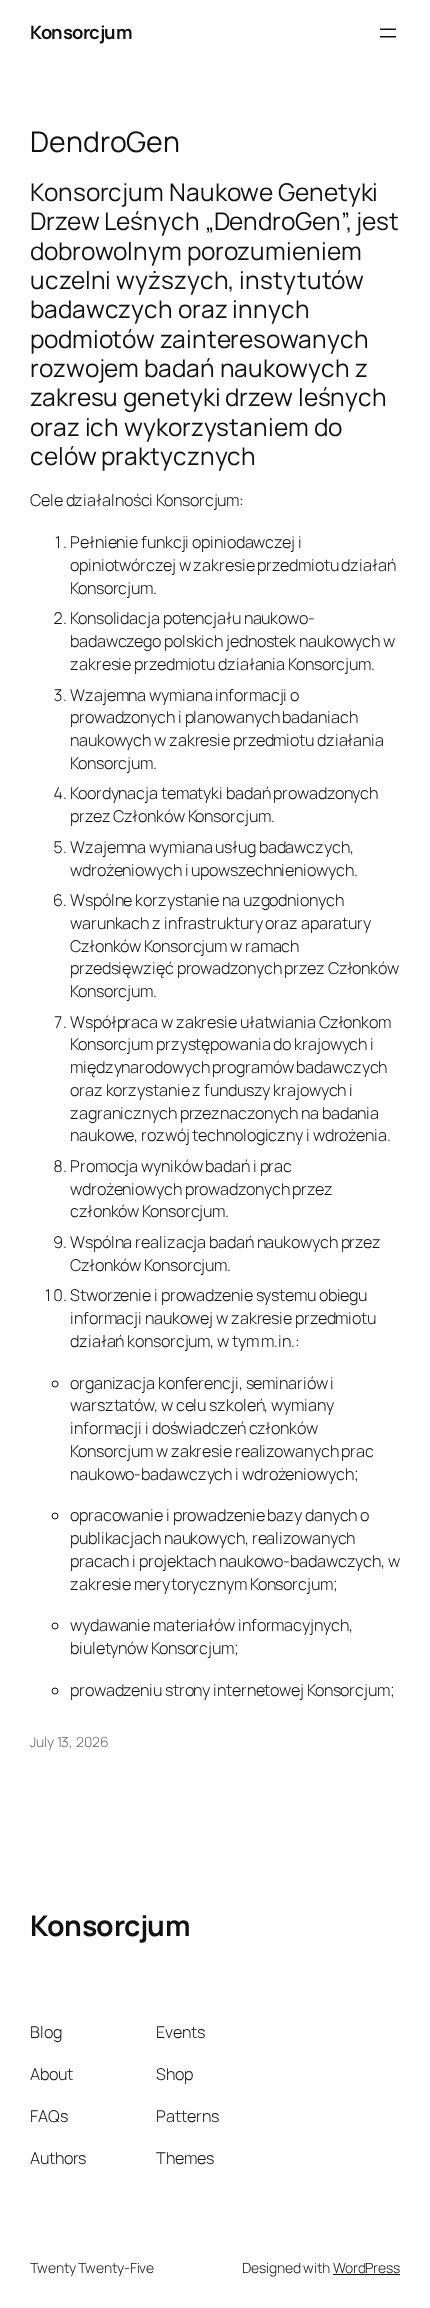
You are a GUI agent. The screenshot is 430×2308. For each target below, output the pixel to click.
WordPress (366, 2267)
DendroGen (105, 142)
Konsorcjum (81, 32)
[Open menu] (388, 33)
